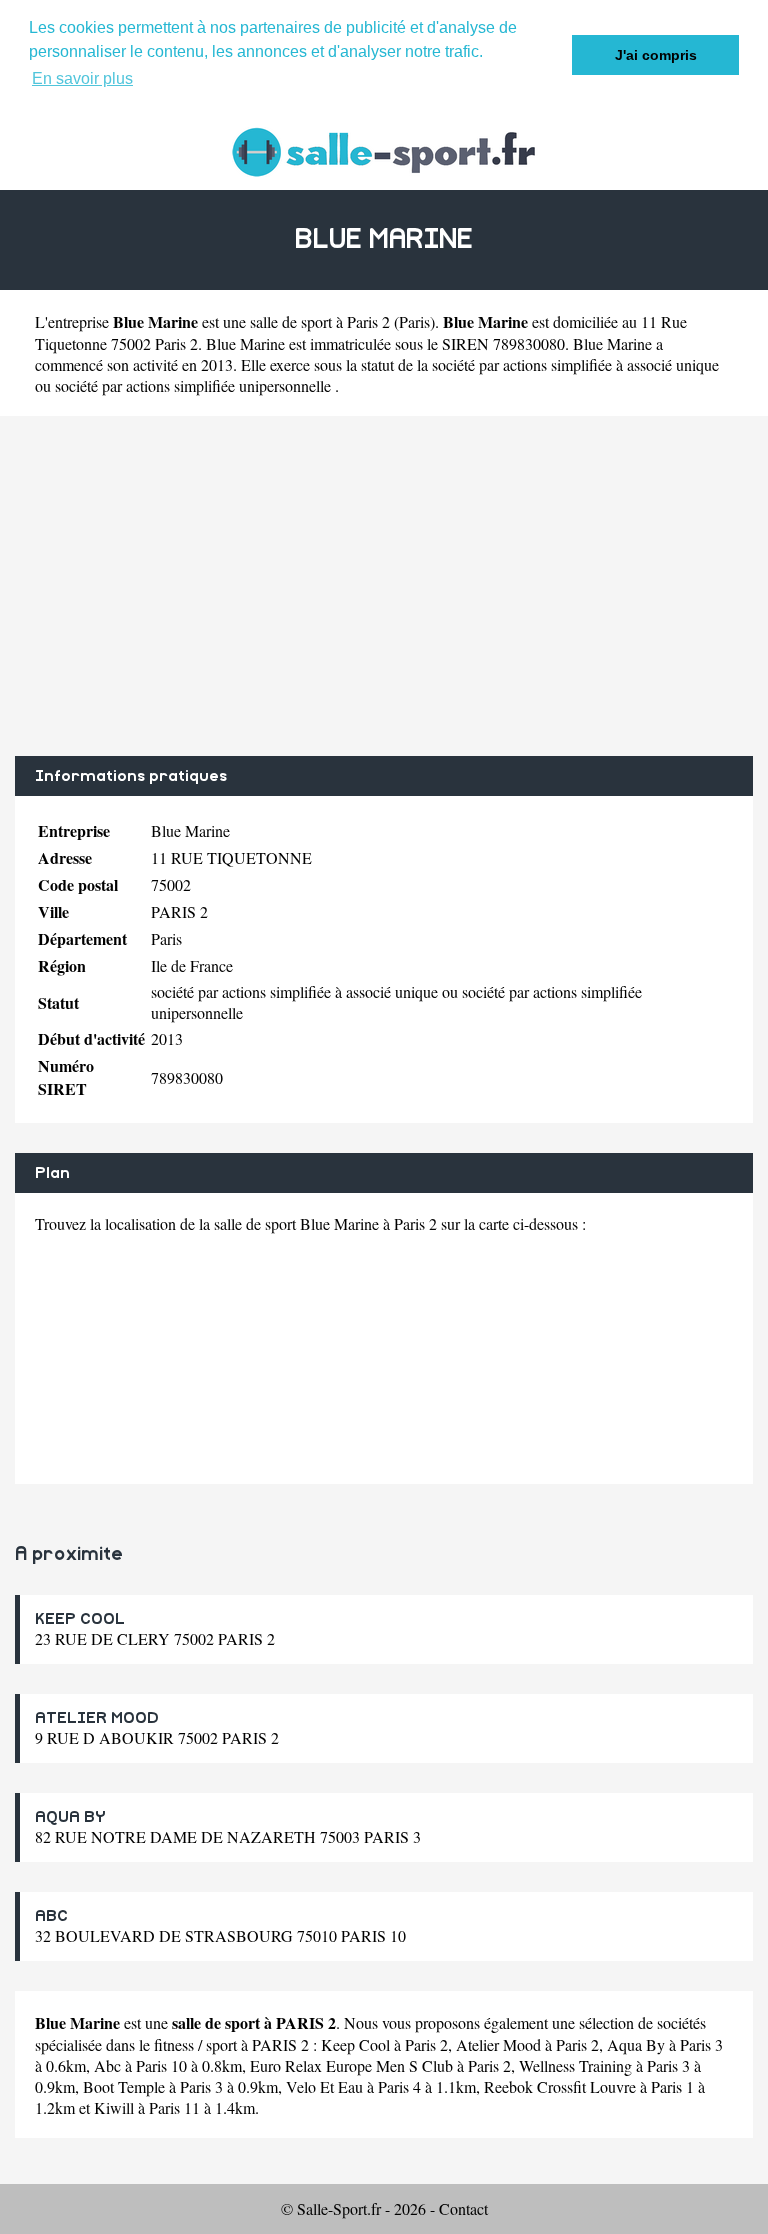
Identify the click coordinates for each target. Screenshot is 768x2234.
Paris (414, 321)
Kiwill (114, 2107)
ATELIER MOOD (97, 1718)
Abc (107, 2065)
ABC (51, 1916)
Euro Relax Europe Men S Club (351, 2065)
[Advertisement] (384, 586)
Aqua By (636, 2044)
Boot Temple (124, 2086)
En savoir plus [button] (82, 78)
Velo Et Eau (324, 2086)
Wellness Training (575, 2065)
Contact (463, 2208)
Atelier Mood (498, 2044)
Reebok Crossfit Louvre (560, 2086)
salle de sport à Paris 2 (320, 321)
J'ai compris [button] (656, 55)
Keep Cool (355, 2044)
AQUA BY (70, 1817)
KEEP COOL (80, 1619)
